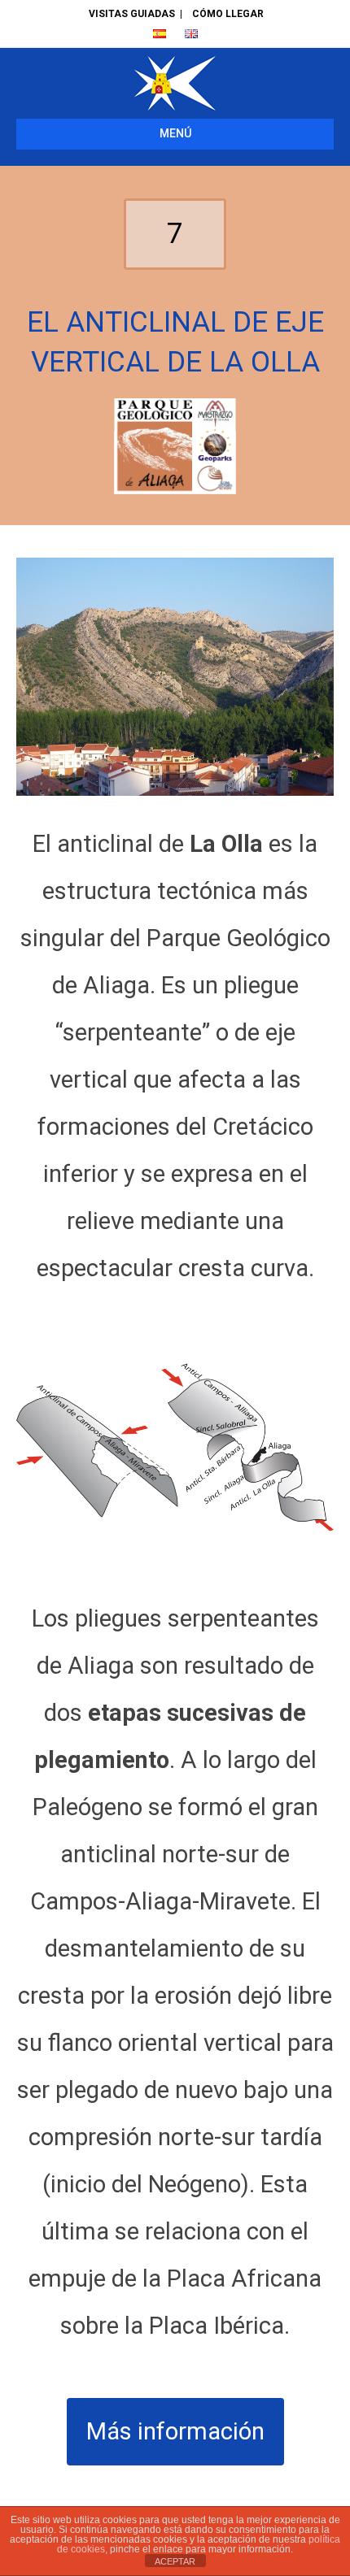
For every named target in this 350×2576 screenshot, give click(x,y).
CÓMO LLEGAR (228, 14)
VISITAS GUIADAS (132, 14)
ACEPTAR (175, 2561)
